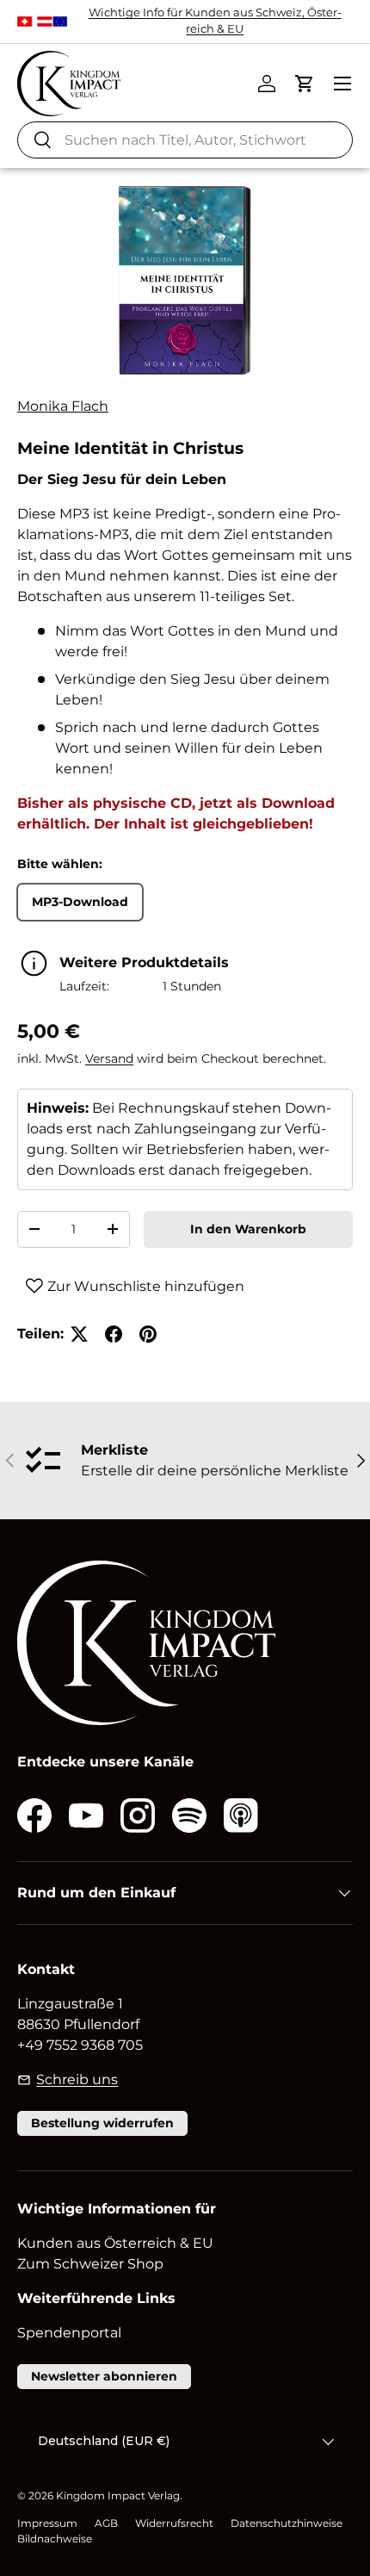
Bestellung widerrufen (102, 2123)
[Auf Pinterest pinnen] (148, 1334)
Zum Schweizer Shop (90, 2264)
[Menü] (342, 84)
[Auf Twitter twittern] (79, 1334)
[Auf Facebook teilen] (114, 1334)
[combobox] (185, 140)
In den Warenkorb (248, 1229)
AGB (106, 2523)
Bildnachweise (55, 2539)
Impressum (47, 2523)
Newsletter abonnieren (104, 2376)
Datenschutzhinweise (287, 2523)
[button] (305, 84)
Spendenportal (69, 2333)
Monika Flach (63, 406)
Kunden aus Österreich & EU (115, 2243)
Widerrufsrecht (174, 2523)
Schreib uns (77, 2079)
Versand (109, 1058)
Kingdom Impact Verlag (118, 2495)
